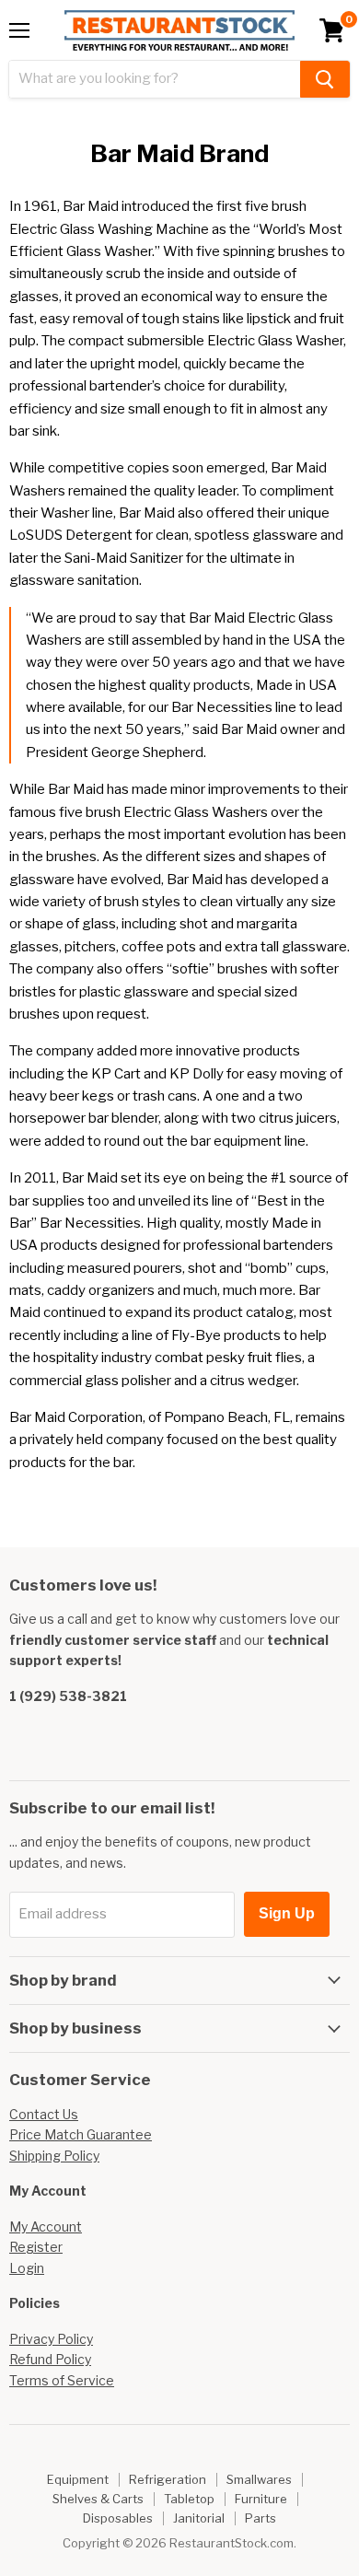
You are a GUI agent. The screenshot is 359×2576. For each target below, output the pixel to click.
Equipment (78, 2479)
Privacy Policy (51, 2339)
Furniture (261, 2499)
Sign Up (287, 1913)
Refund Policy (50, 2359)
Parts (261, 2518)
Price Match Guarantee (81, 2134)
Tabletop (189, 2499)
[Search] (325, 79)
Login (27, 2268)
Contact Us (44, 2114)
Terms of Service (62, 2380)
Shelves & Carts (98, 2499)
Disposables (118, 2518)
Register (36, 2247)
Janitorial (199, 2518)
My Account (46, 2226)
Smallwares (259, 2479)
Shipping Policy (54, 2156)
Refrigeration (168, 2479)
